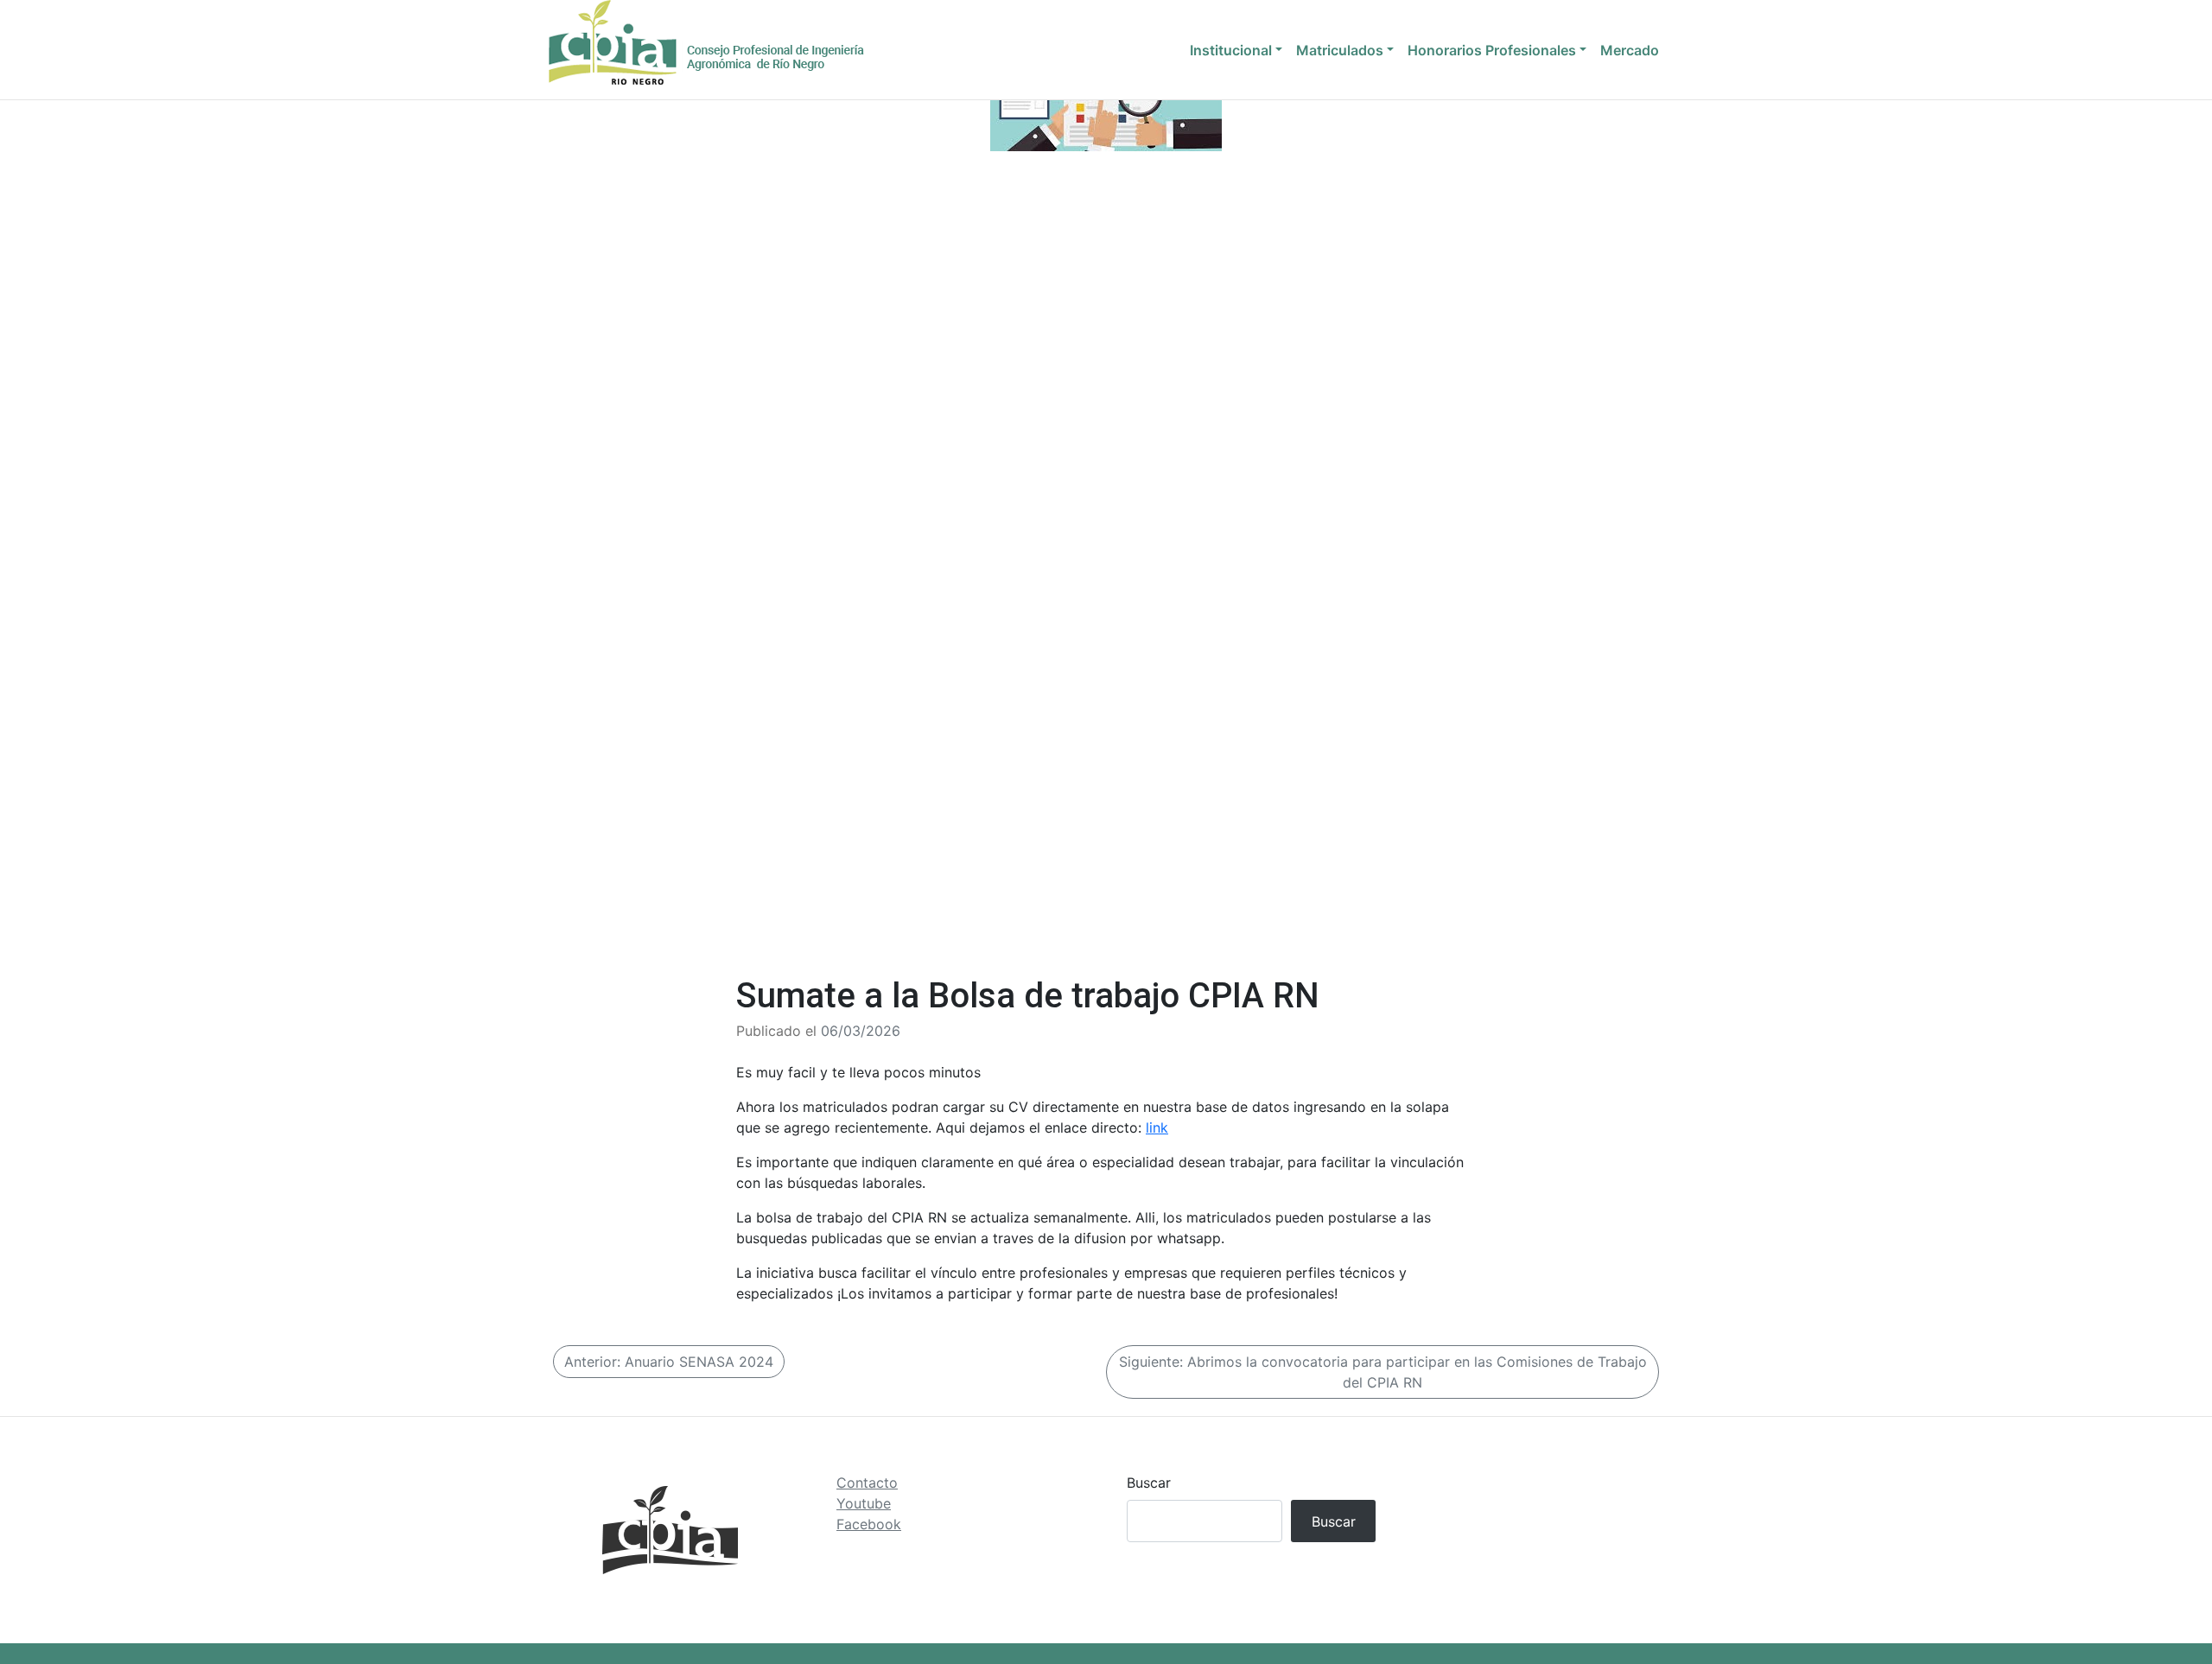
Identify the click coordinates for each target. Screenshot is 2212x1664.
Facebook (869, 1524)
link (1157, 1127)
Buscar (1149, 1483)
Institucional (1231, 50)
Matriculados (1340, 50)
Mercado (1630, 50)
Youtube (864, 1503)
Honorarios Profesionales (1492, 50)
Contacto (867, 1483)
